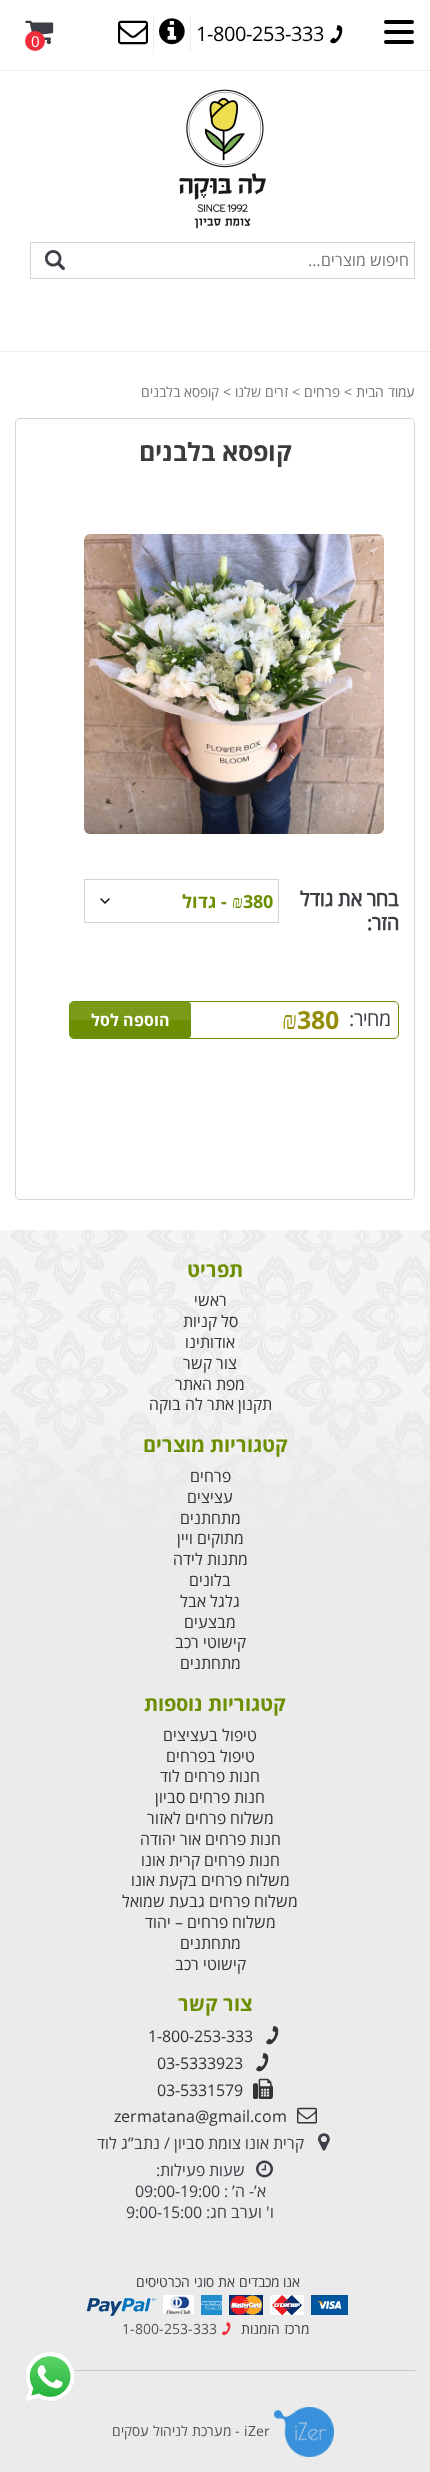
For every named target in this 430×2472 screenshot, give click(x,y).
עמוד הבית (385, 391)
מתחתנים (210, 1518)
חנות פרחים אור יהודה (210, 1839)
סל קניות (210, 1321)
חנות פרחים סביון (210, 1797)
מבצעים (210, 1622)
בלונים (210, 1580)
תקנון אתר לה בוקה (210, 1404)
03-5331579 (200, 2090)
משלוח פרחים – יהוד (210, 1922)
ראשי (210, 1300)
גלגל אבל (210, 1601)
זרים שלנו (261, 391)
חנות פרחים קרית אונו (210, 1860)
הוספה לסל (130, 1020)
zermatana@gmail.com (200, 2116)
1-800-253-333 (200, 2036)
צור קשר (210, 1363)
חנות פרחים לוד (210, 1776)
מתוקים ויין (210, 1538)
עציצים (210, 1497)
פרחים (322, 391)
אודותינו (210, 1342)
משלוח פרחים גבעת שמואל (210, 1901)
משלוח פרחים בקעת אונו (210, 1880)
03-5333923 (200, 2063)
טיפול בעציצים (210, 1735)
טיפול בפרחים (210, 1756)
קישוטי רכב (210, 1642)
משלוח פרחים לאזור (210, 1818)
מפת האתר (210, 1384)
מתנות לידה (210, 1559)
